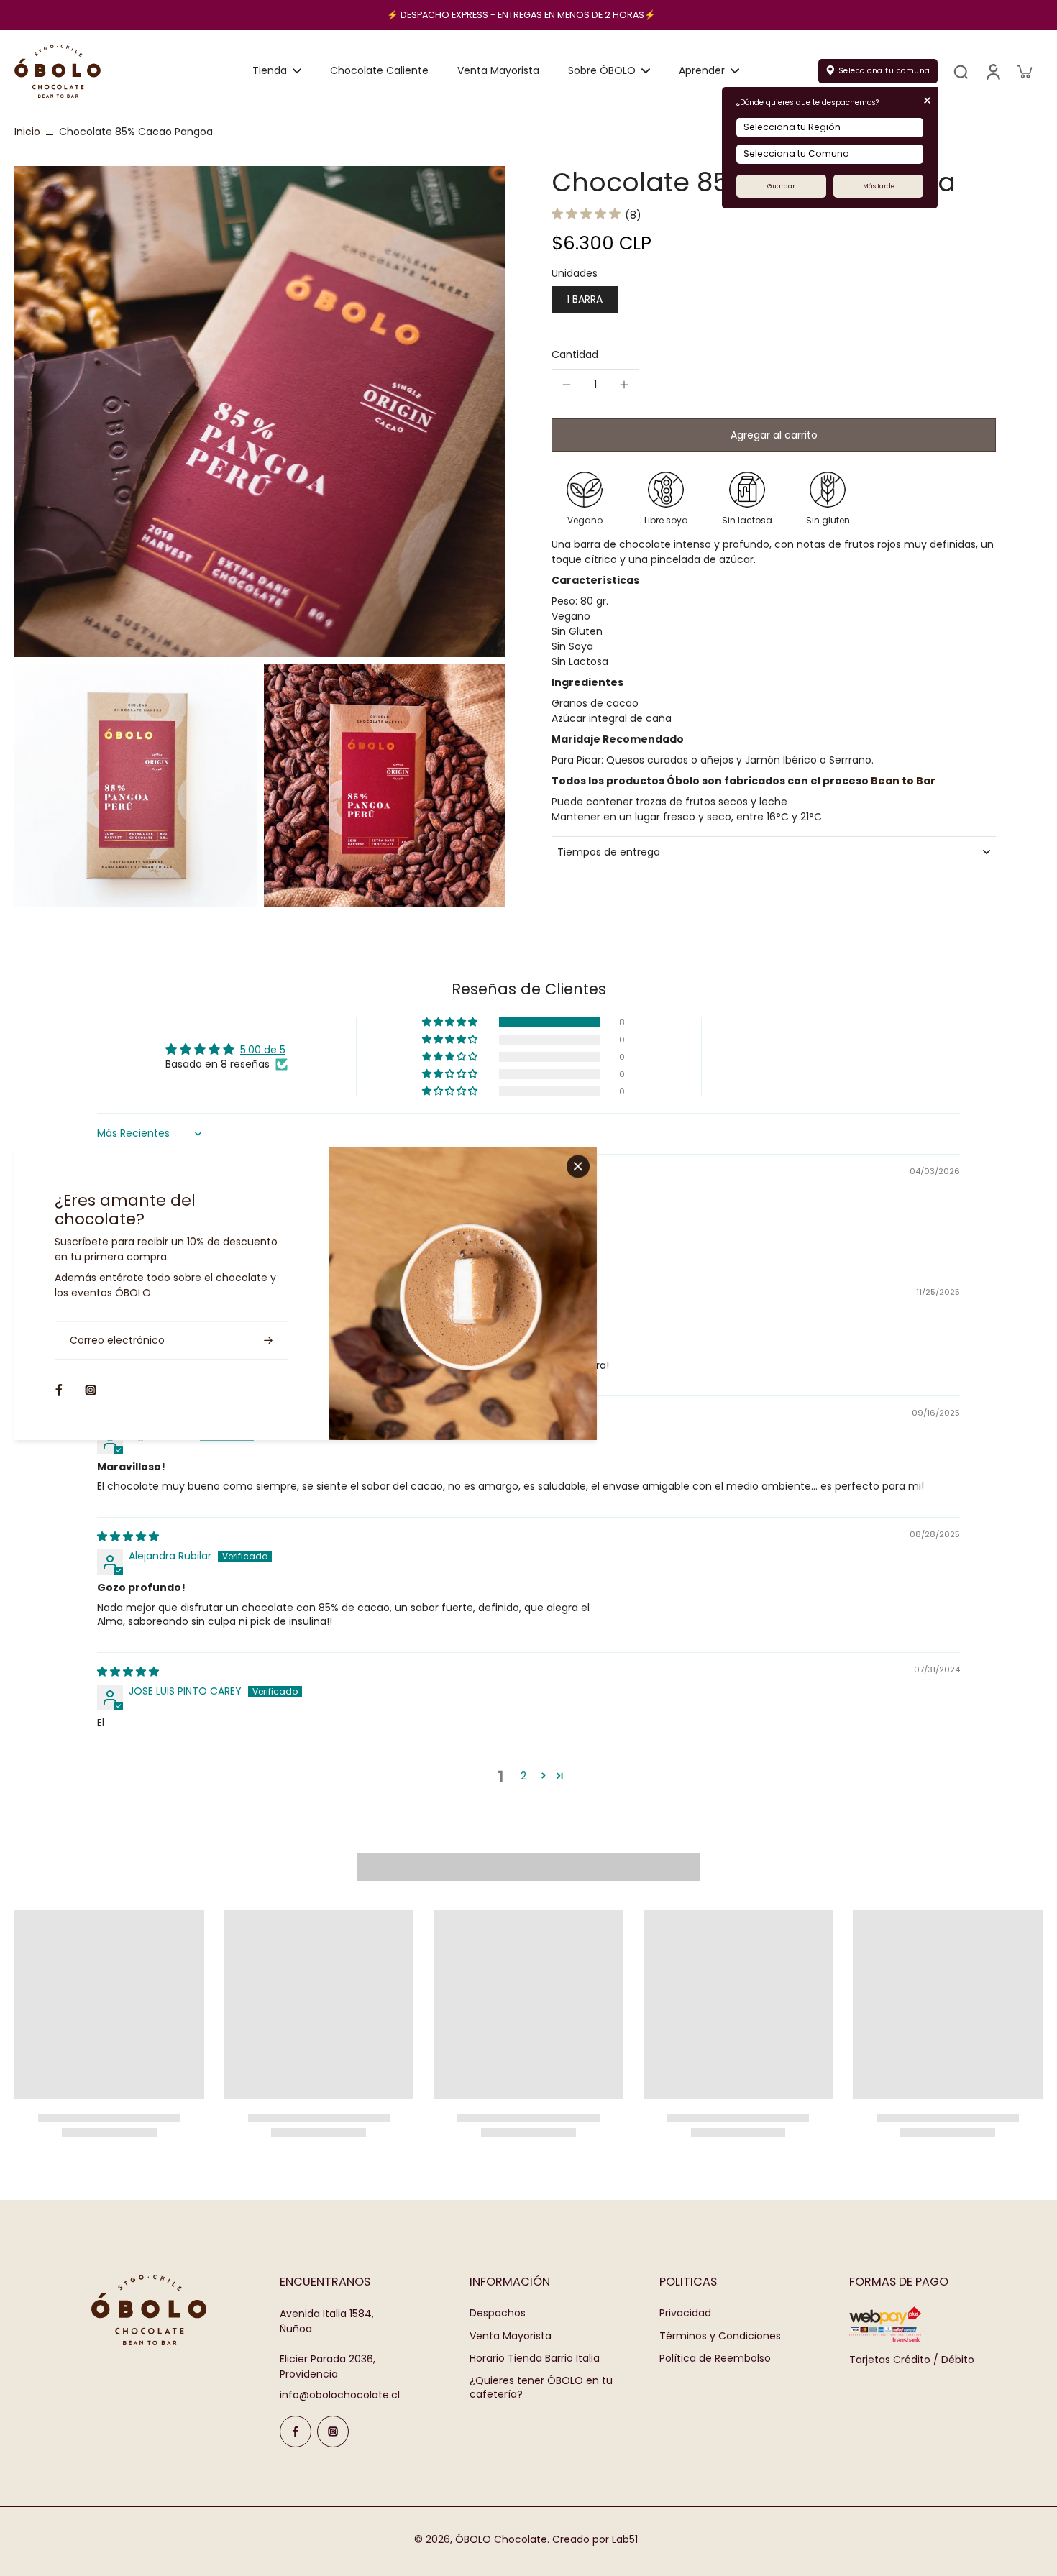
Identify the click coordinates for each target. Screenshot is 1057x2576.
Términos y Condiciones (720, 2336)
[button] (774, 435)
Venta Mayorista (511, 2336)
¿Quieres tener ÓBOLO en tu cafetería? (541, 2388)
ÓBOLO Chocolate (501, 2539)
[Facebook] (296, 2431)
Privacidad (685, 2313)
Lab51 (625, 2539)
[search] (961, 71)
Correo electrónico (117, 1340)
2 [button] (523, 1776)
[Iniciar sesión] (992, 71)
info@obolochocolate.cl (340, 2395)
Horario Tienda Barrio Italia (535, 2359)
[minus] (567, 385)
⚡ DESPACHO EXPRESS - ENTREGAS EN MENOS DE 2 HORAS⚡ (521, 15)
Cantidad (575, 354)
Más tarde (879, 186)
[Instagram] (333, 2431)
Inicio (27, 132)
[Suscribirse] (270, 1340)
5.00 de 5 (263, 1050)
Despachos (498, 2313)
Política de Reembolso (715, 2359)
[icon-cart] (1024, 71)
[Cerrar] (578, 1166)
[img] (128, 1536)
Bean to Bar (903, 781)
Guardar (781, 186)
